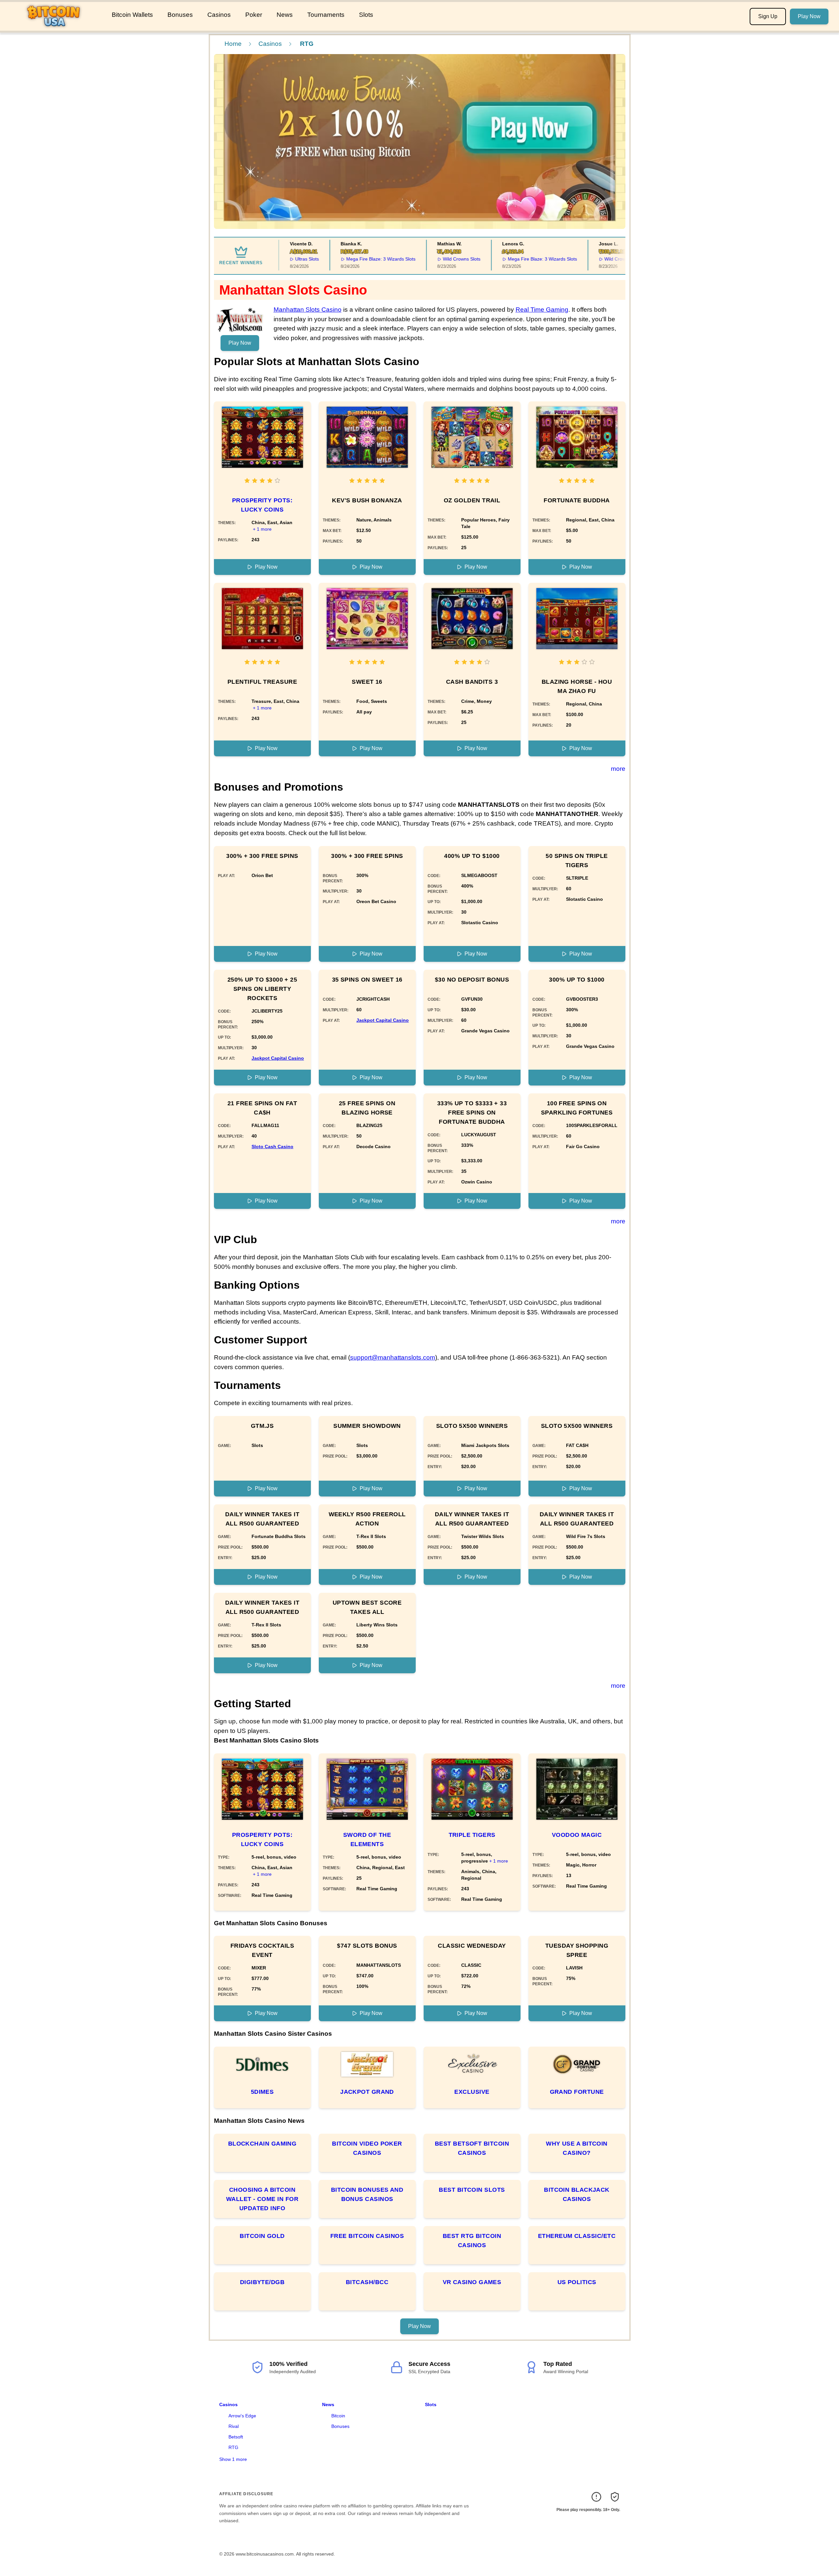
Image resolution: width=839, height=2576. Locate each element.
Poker (254, 15)
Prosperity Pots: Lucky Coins (262, 505)
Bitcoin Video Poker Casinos (367, 2148)
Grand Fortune (577, 2092)
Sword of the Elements (367, 1839)
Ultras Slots (275, 259)
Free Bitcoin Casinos (367, 2236)
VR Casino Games (472, 2282)
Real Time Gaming (542, 310)
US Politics (577, 2282)
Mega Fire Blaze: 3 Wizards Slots (349, 259)
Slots (366, 15)
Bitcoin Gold (262, 2236)
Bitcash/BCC (367, 2282)
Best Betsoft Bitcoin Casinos (472, 2148)
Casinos (219, 15)
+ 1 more (262, 529)
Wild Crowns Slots (430, 259)
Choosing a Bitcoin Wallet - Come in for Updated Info (262, 2199)
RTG (233, 2447)
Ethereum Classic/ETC (577, 2236)
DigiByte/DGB (262, 2282)
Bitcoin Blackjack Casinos (577, 2194)
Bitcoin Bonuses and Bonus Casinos (367, 2194)
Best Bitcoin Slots (472, 2190)
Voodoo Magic (577, 1835)
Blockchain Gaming (262, 2144)
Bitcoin (338, 2416)
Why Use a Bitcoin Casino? (577, 2148)
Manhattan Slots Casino (308, 310)
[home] (55, 26)
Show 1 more (233, 2459)
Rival (234, 2426)
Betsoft (236, 2437)
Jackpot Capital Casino (278, 1058)
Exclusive (472, 2092)
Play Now (809, 16)
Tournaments (326, 15)
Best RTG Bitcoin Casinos (472, 2241)
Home (233, 44)
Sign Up (768, 16)
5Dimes (262, 2092)
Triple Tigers (472, 1835)
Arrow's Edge (242, 2416)
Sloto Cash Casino (272, 1147)
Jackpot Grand (367, 2092)
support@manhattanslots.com (393, 1357)
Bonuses (180, 15)
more (618, 769)
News (285, 15)
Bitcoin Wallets (132, 15)
